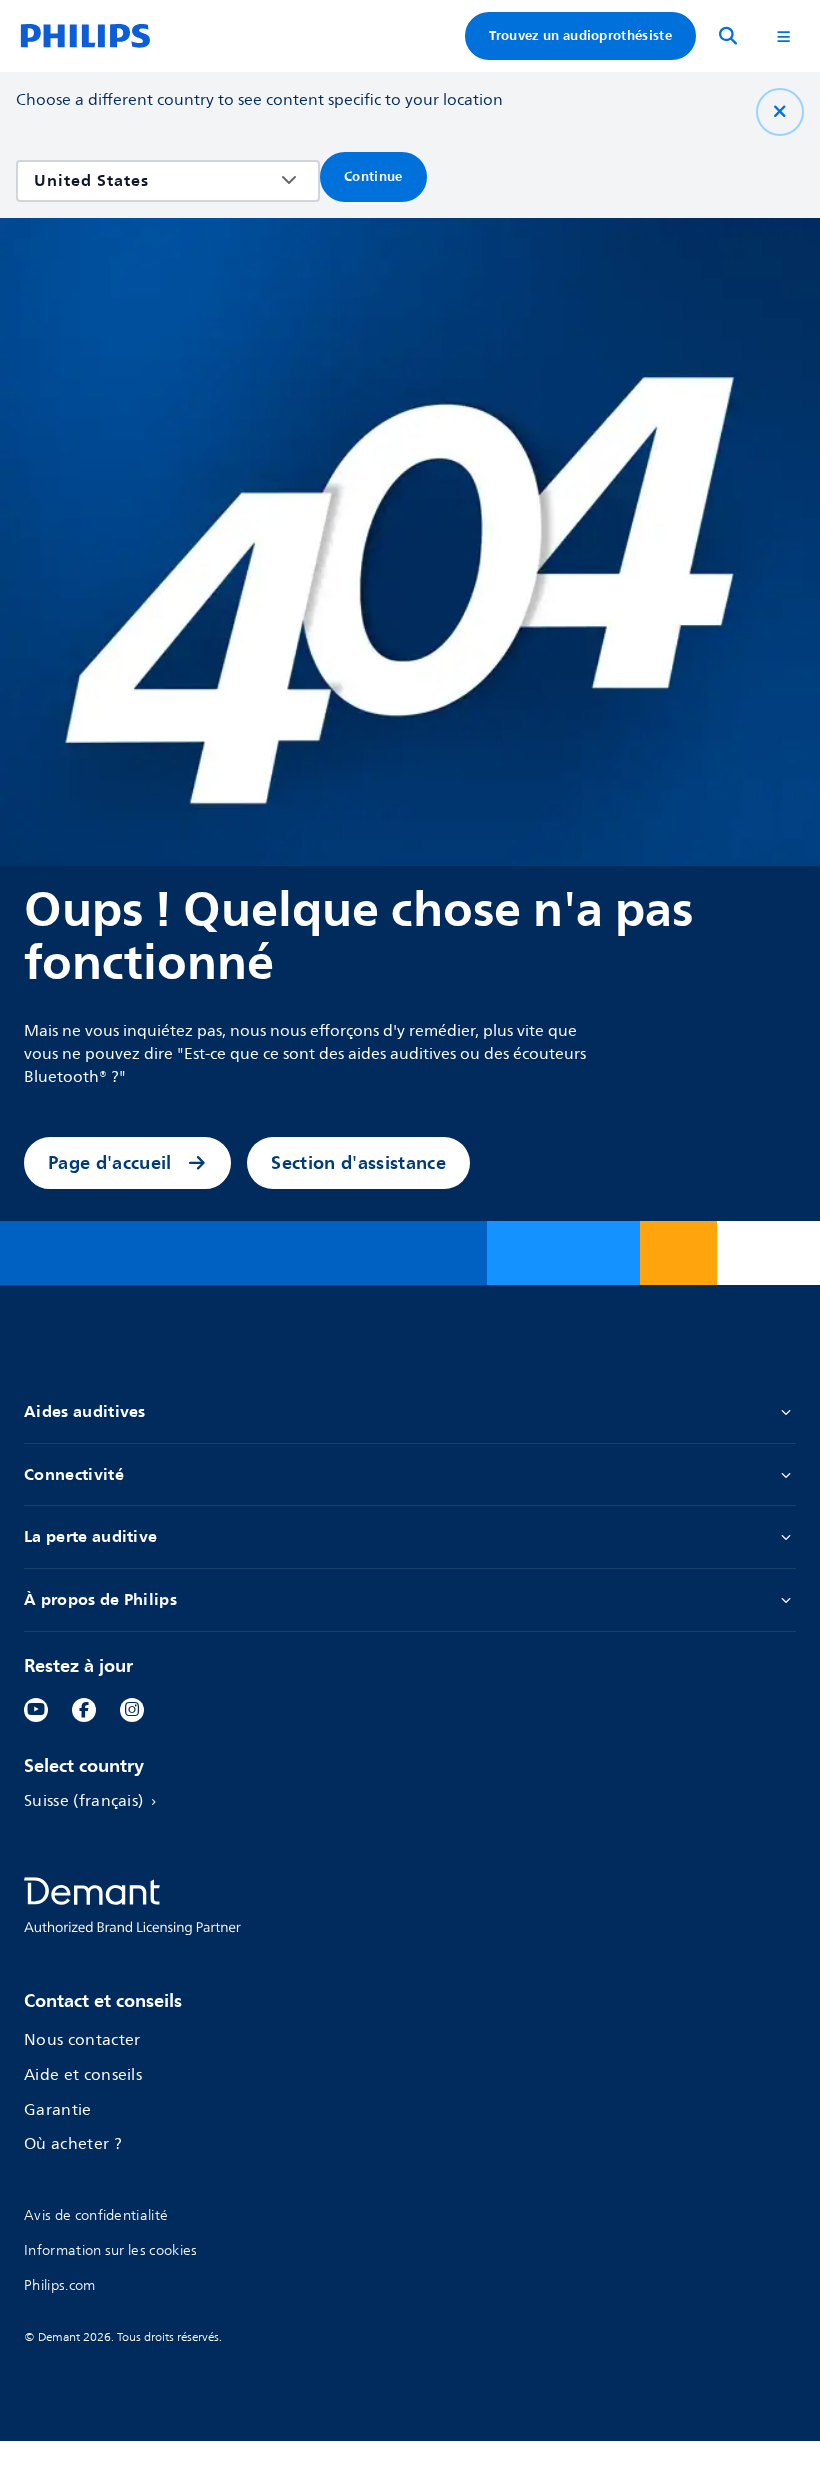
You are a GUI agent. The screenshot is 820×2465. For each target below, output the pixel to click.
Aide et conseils (83, 2076)
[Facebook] (84, 1710)
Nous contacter (82, 2041)
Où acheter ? (73, 2145)
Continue (373, 176)
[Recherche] (728, 36)
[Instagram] (132, 1710)
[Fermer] (780, 112)
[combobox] (153, 181)
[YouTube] (36, 1710)
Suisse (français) (83, 1802)
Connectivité (74, 1475)
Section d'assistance (358, 1162)
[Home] (85, 36)
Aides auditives (85, 1412)
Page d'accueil (109, 1162)
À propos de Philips (100, 1600)
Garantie (58, 2111)
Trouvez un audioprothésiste (580, 35)
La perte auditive (90, 1537)
